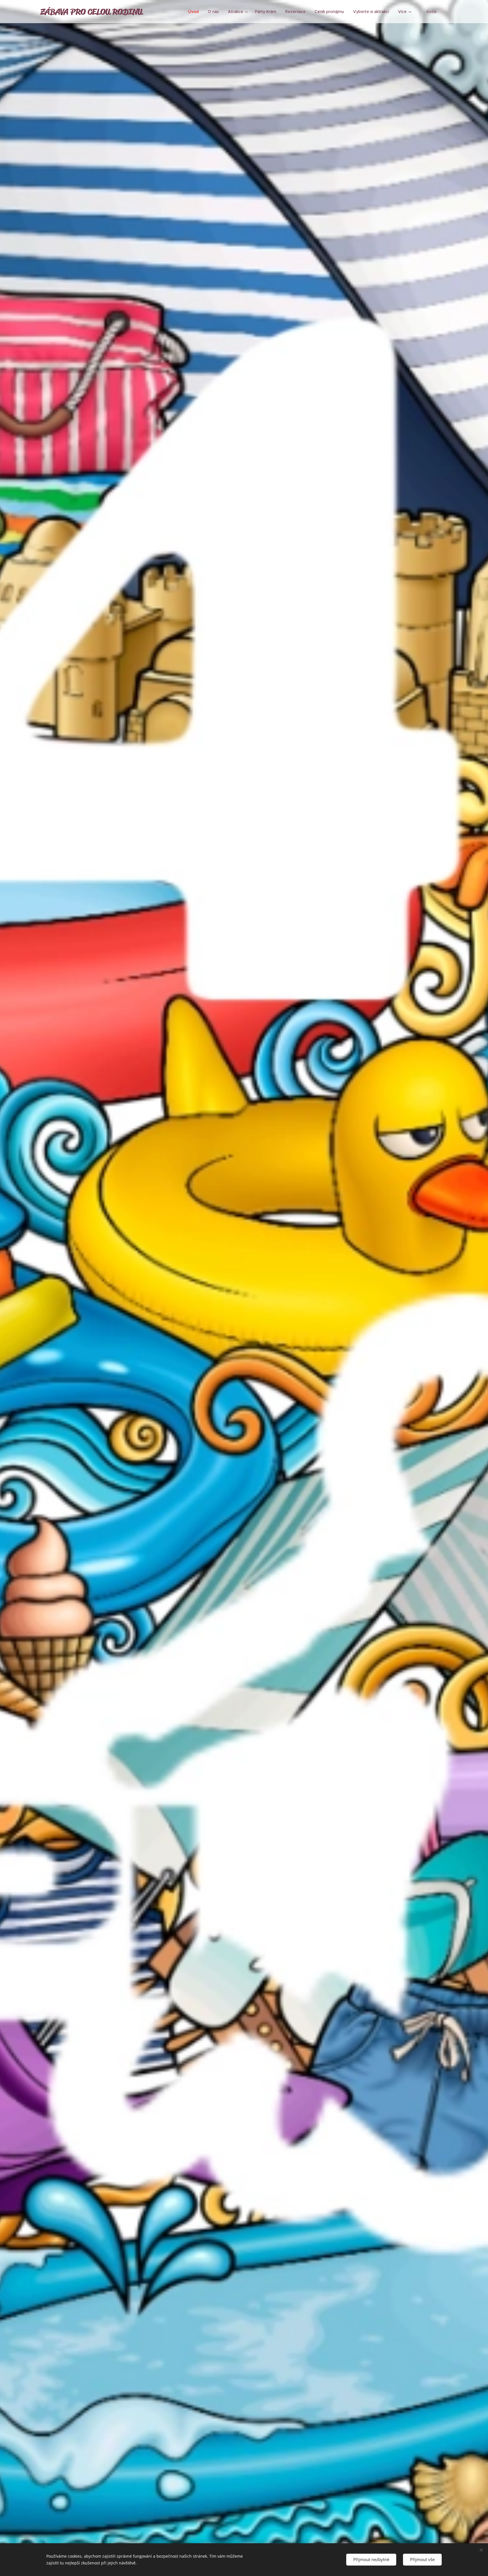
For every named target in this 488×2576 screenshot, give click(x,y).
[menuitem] (195, 12)
